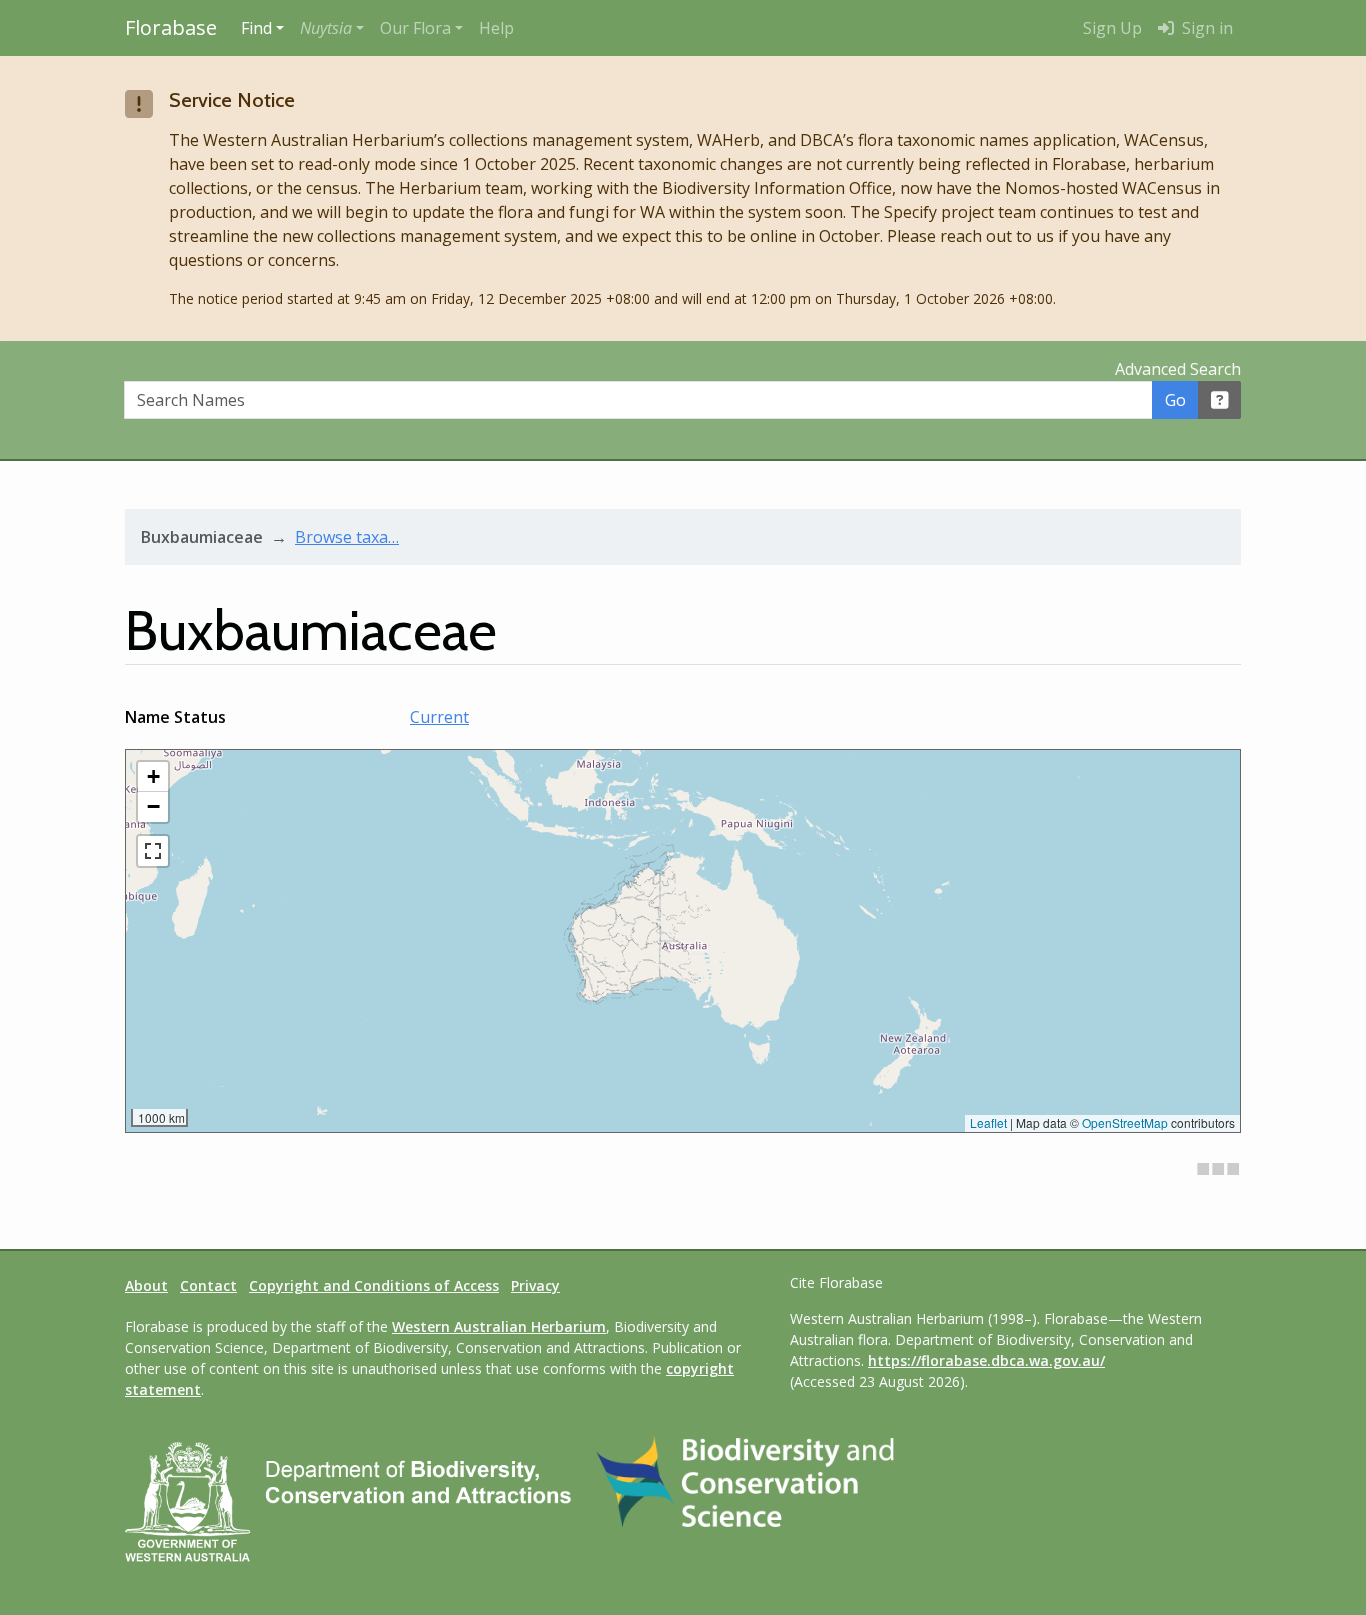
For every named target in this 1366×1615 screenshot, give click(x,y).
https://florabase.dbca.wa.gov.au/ (986, 1360)
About (146, 1285)
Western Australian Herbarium (499, 1326)
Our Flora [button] (415, 28)
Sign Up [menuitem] (1112, 28)
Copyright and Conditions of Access (374, 1285)
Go (1175, 400)
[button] (332, 28)
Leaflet (988, 1122)
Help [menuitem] (496, 28)
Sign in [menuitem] (1205, 28)
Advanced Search (1178, 369)
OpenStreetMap (1125, 1122)
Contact (208, 1285)
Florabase (171, 27)
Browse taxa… (347, 537)
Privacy (535, 1285)
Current (439, 717)
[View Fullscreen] (153, 851)
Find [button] (256, 28)
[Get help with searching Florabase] (1220, 400)
